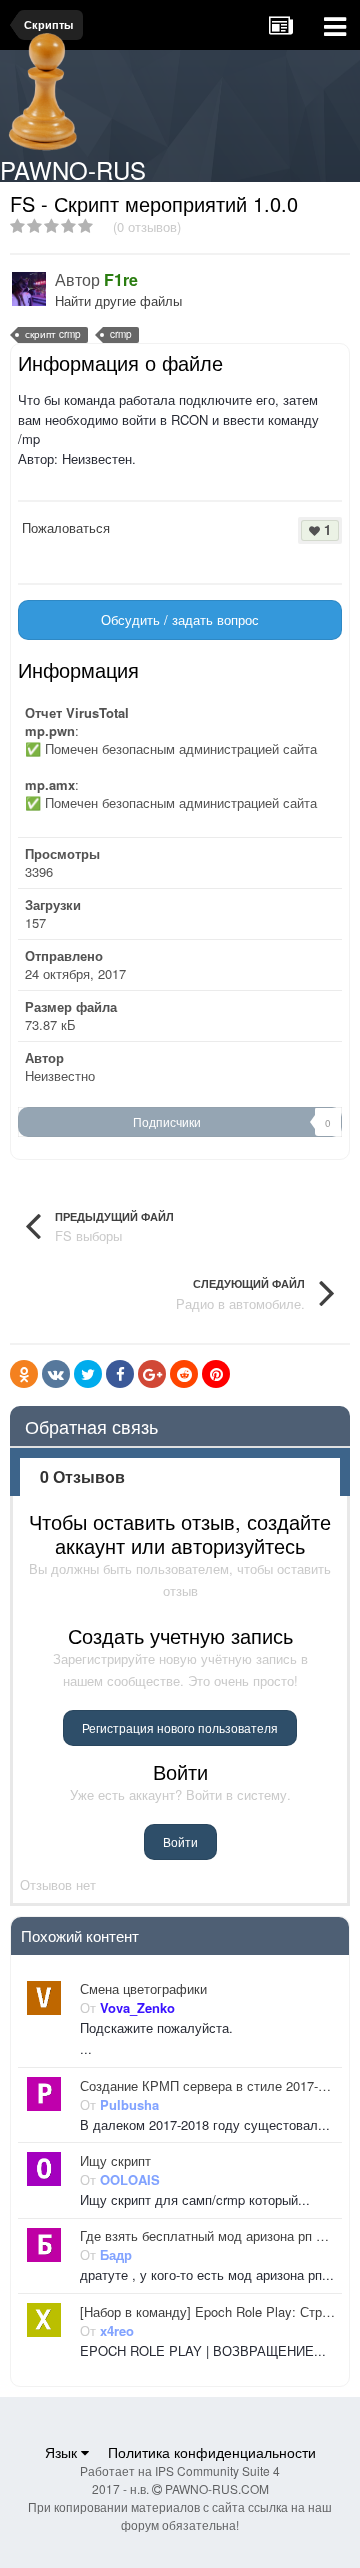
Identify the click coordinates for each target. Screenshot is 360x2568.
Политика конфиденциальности (212, 2452)
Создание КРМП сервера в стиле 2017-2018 (207, 2086)
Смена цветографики (143, 1989)
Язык (63, 2452)
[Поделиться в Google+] (152, 1374)
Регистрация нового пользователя (180, 1727)
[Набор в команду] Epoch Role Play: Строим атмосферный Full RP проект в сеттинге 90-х (207, 2312)
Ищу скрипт (115, 2161)
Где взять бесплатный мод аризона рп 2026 (207, 2236)
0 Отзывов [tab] (82, 1476)
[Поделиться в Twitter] (88, 1374)
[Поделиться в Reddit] (184, 1374)
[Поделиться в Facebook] (120, 1374)
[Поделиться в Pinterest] (216, 1374)
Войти (180, 1841)
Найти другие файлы (118, 300)
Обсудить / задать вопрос (180, 619)
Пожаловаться (66, 527)
